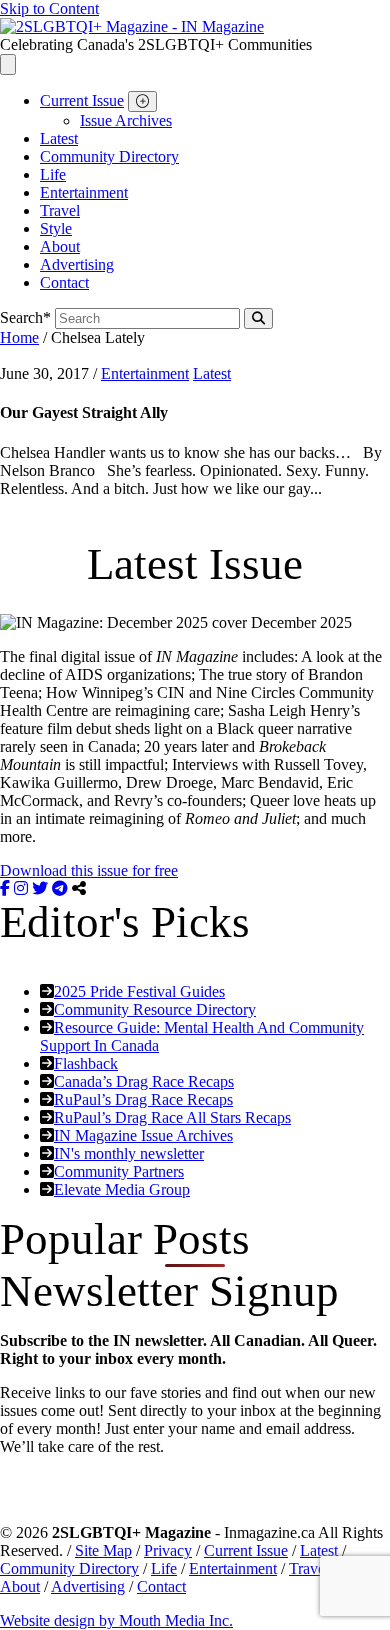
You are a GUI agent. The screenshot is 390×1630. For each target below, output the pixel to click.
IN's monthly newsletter (129, 1153)
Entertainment (84, 192)
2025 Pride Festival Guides (139, 991)
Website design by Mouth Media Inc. (116, 1620)
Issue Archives (126, 120)
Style (56, 228)
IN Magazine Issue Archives (143, 1135)
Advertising (77, 264)
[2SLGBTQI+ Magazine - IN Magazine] (132, 26)
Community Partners (119, 1171)
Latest (59, 138)
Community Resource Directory (155, 1009)
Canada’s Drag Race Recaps (144, 1081)
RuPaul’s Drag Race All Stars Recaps (172, 1117)
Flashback (86, 1063)
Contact (64, 282)
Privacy (168, 1550)
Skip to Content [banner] (49, 8)
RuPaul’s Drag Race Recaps (143, 1099)
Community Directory (109, 156)
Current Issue (82, 100)
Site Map (103, 1550)
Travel (60, 210)
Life (53, 174)
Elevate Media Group (122, 1189)
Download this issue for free (89, 870)
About (60, 246)
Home (19, 337)
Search (25, 317)
